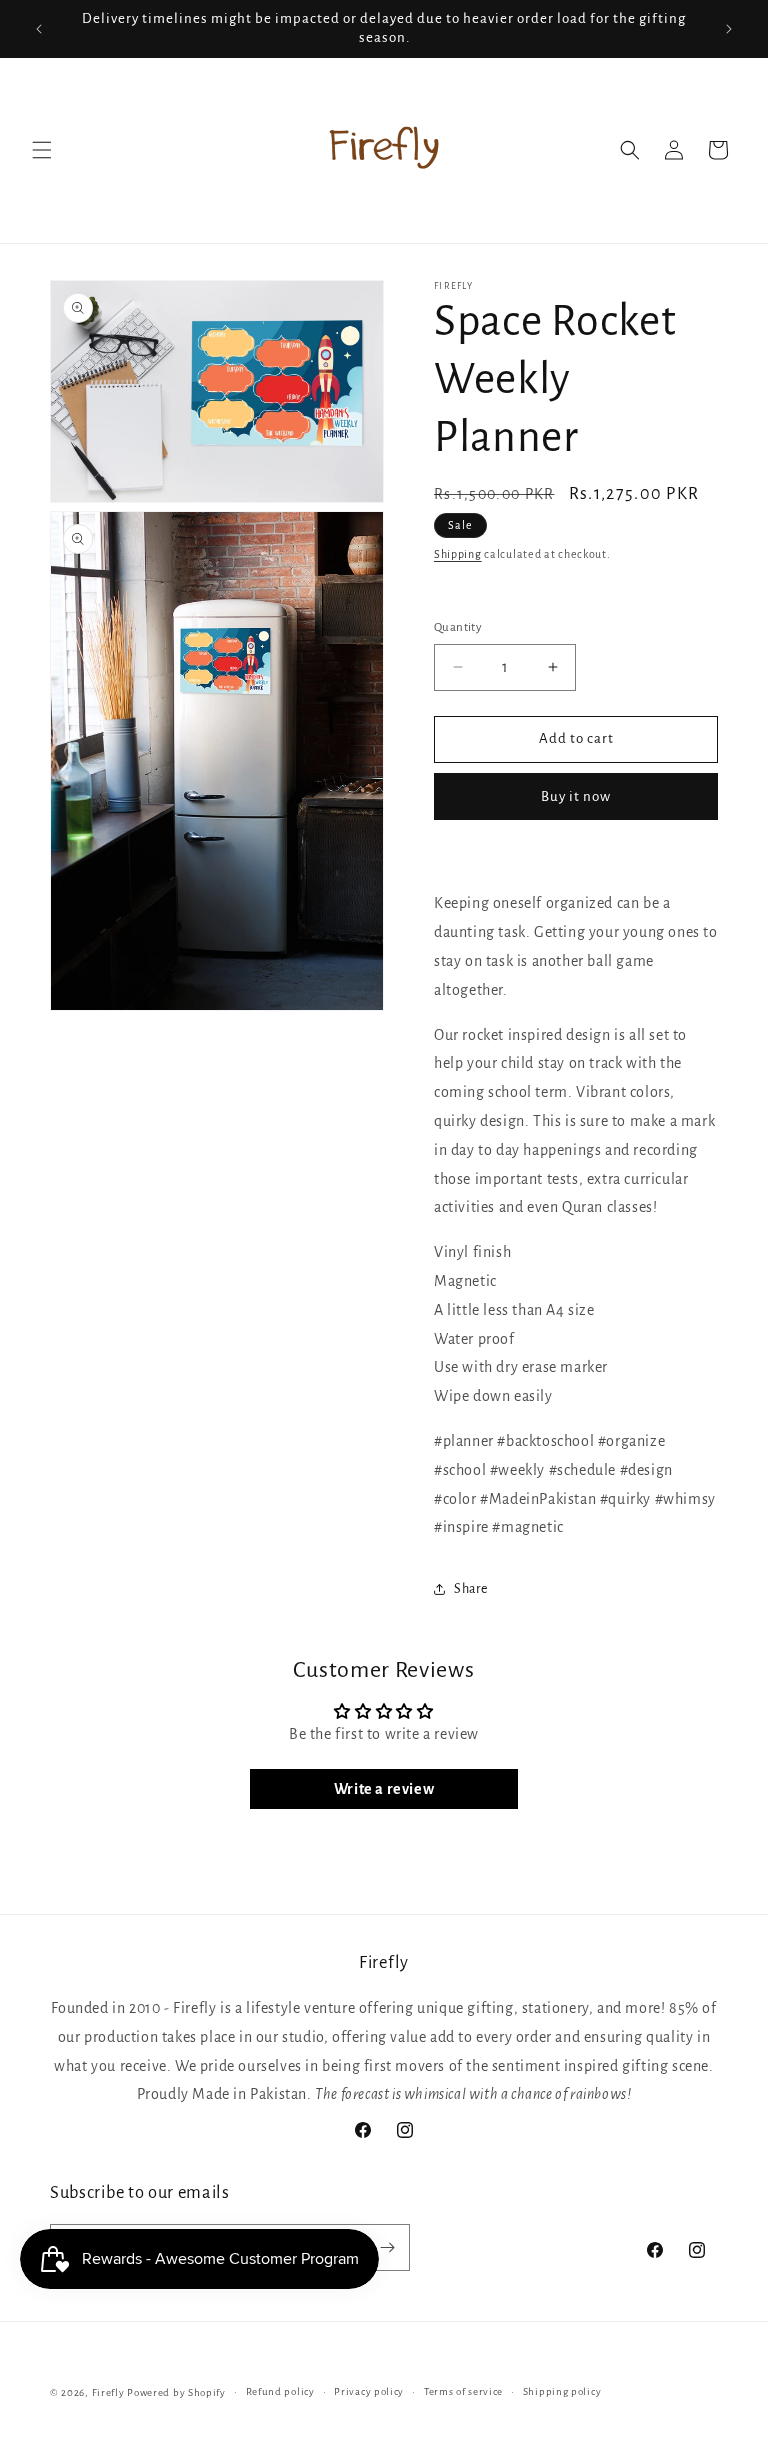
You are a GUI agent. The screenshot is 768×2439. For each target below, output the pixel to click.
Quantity (458, 627)
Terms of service (463, 2391)
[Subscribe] (387, 2247)
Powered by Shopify (176, 2392)
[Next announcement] (729, 29)
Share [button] (471, 1589)
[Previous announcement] (39, 29)
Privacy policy (369, 2391)
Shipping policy (562, 2391)
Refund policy (280, 2391)
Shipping (458, 554)
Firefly (108, 2392)
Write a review (384, 1789)
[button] (42, 150)
